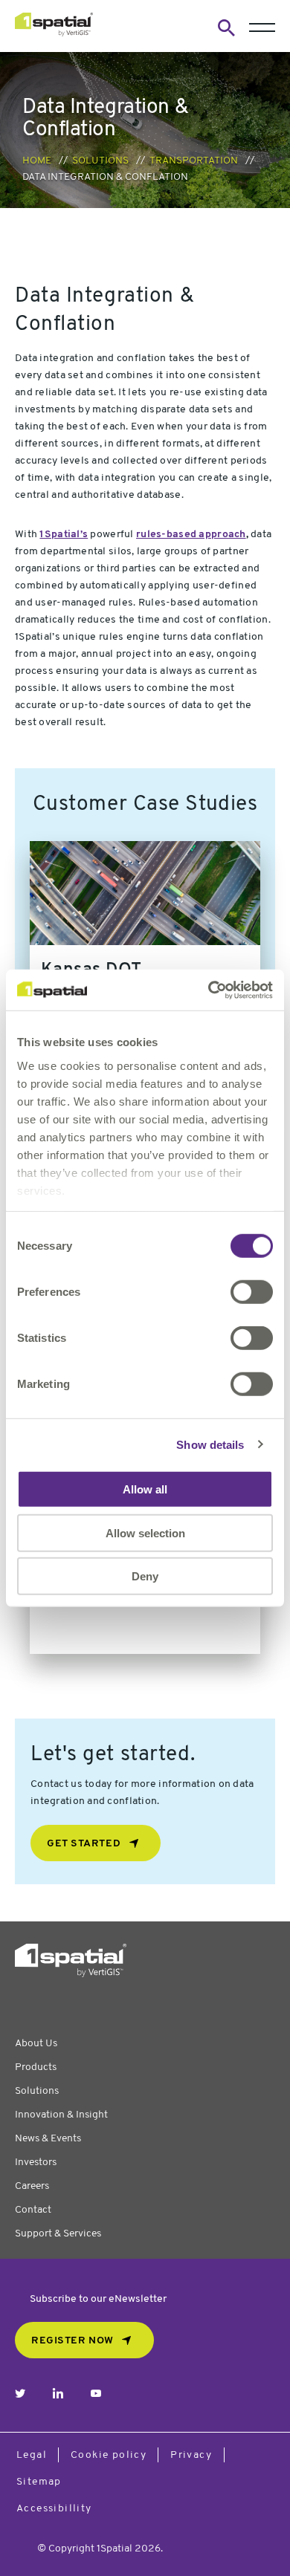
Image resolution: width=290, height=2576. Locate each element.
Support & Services (58, 2234)
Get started (84, 1844)
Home (37, 161)
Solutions (100, 161)
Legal (32, 2455)
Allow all (145, 1489)
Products (36, 2067)
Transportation (194, 161)
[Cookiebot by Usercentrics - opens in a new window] (209, 990)
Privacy (191, 2455)
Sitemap (39, 2482)
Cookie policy (109, 2455)
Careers (32, 2186)
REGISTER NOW (72, 2341)
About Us (36, 2044)
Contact (33, 2210)
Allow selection (145, 1532)
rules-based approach (191, 535)
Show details (210, 1444)
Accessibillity (54, 2509)
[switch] (252, 1292)
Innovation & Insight (61, 2115)
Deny (145, 1576)
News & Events (48, 2139)
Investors (36, 2163)
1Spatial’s (64, 535)
